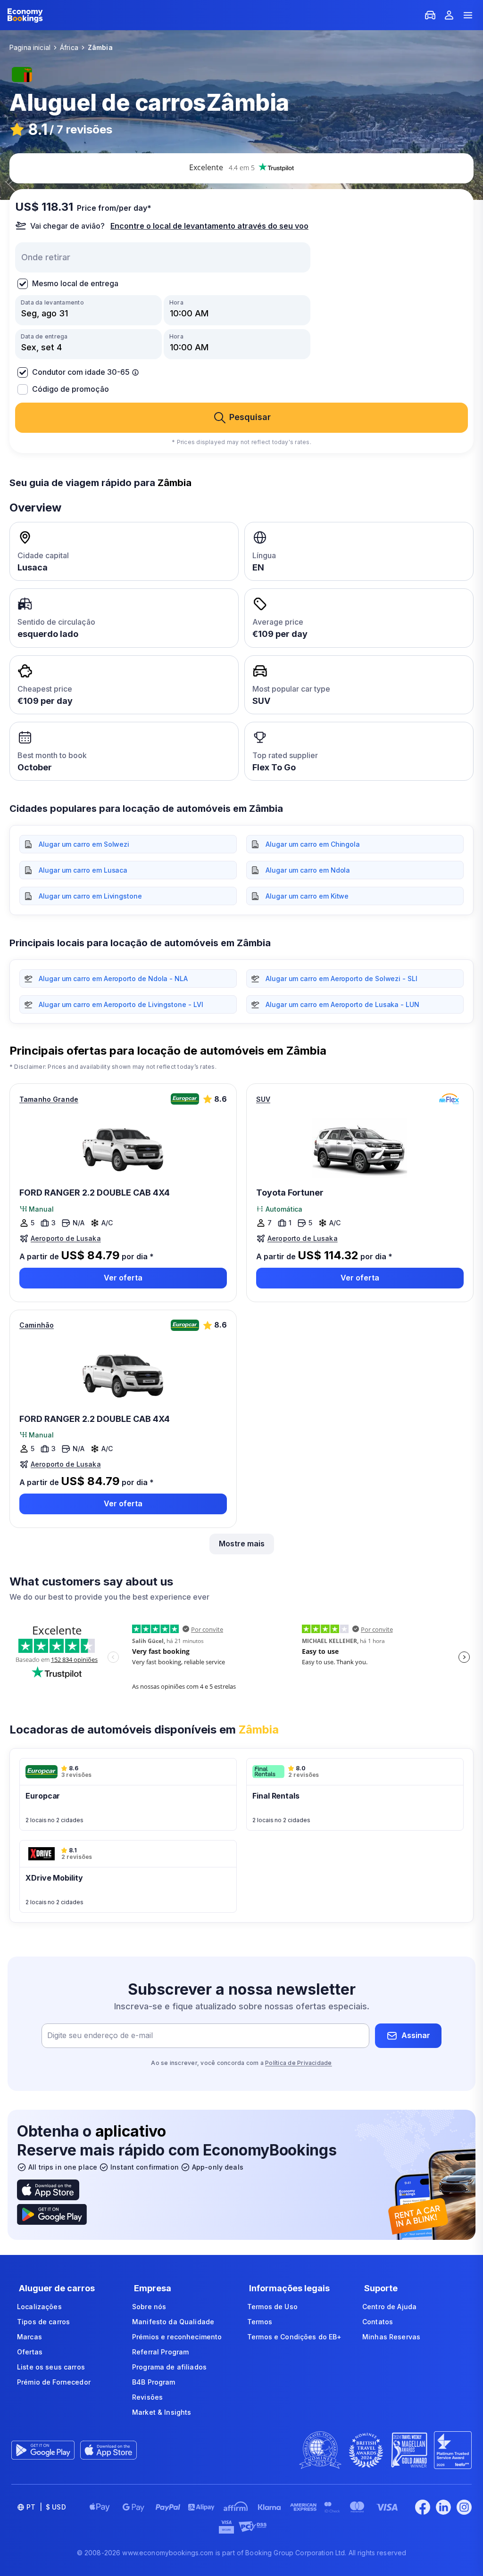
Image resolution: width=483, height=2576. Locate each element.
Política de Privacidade (299, 2063)
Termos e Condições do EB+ (295, 2337)
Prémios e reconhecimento (177, 2337)
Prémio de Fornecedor (54, 2382)
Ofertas (30, 2352)
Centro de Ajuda (389, 2307)
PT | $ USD (46, 2507)
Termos (260, 2322)
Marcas (29, 2337)
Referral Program (160, 2352)
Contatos (378, 2322)
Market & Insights (162, 2412)
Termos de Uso (272, 2307)
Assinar (416, 2035)
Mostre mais (242, 1544)
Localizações (39, 2307)
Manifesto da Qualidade (173, 2322)
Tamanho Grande (49, 1099)
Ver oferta (123, 1278)
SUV (263, 1099)
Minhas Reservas (391, 2337)
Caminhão (37, 1325)
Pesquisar (250, 417)
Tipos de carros (43, 2322)
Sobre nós (149, 2307)
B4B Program (154, 2382)
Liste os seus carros (51, 2367)
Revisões (147, 2397)
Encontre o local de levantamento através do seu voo (209, 226)
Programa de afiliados (169, 2367)
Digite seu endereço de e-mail (100, 2035)
